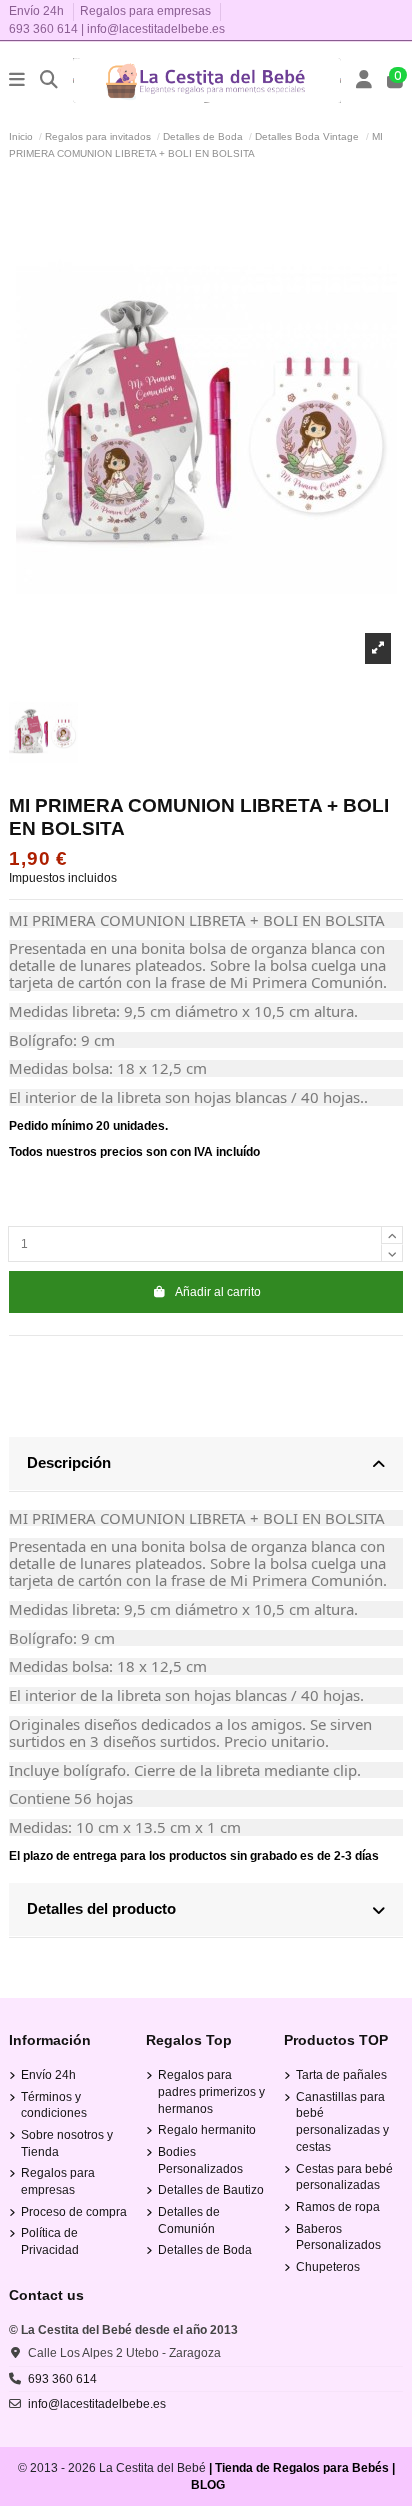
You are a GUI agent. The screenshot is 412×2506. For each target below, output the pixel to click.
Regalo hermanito (207, 2130)
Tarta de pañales (341, 2075)
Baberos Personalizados (338, 2237)
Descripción (69, 1462)
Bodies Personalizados (200, 2160)
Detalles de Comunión (189, 2220)
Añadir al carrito (218, 1292)
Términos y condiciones (54, 2105)
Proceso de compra (74, 2212)
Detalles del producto (101, 1908)
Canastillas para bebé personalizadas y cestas (342, 2122)
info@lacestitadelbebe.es (156, 29)
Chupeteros (328, 2267)
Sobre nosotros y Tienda (67, 2143)
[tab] (206, 1464)
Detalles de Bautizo (211, 2190)
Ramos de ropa (338, 2207)
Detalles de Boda (205, 2250)
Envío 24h (38, 11)
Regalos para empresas (145, 11)
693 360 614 (43, 29)
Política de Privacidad (50, 2241)
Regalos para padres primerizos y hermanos (211, 2092)
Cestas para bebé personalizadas (344, 2177)
